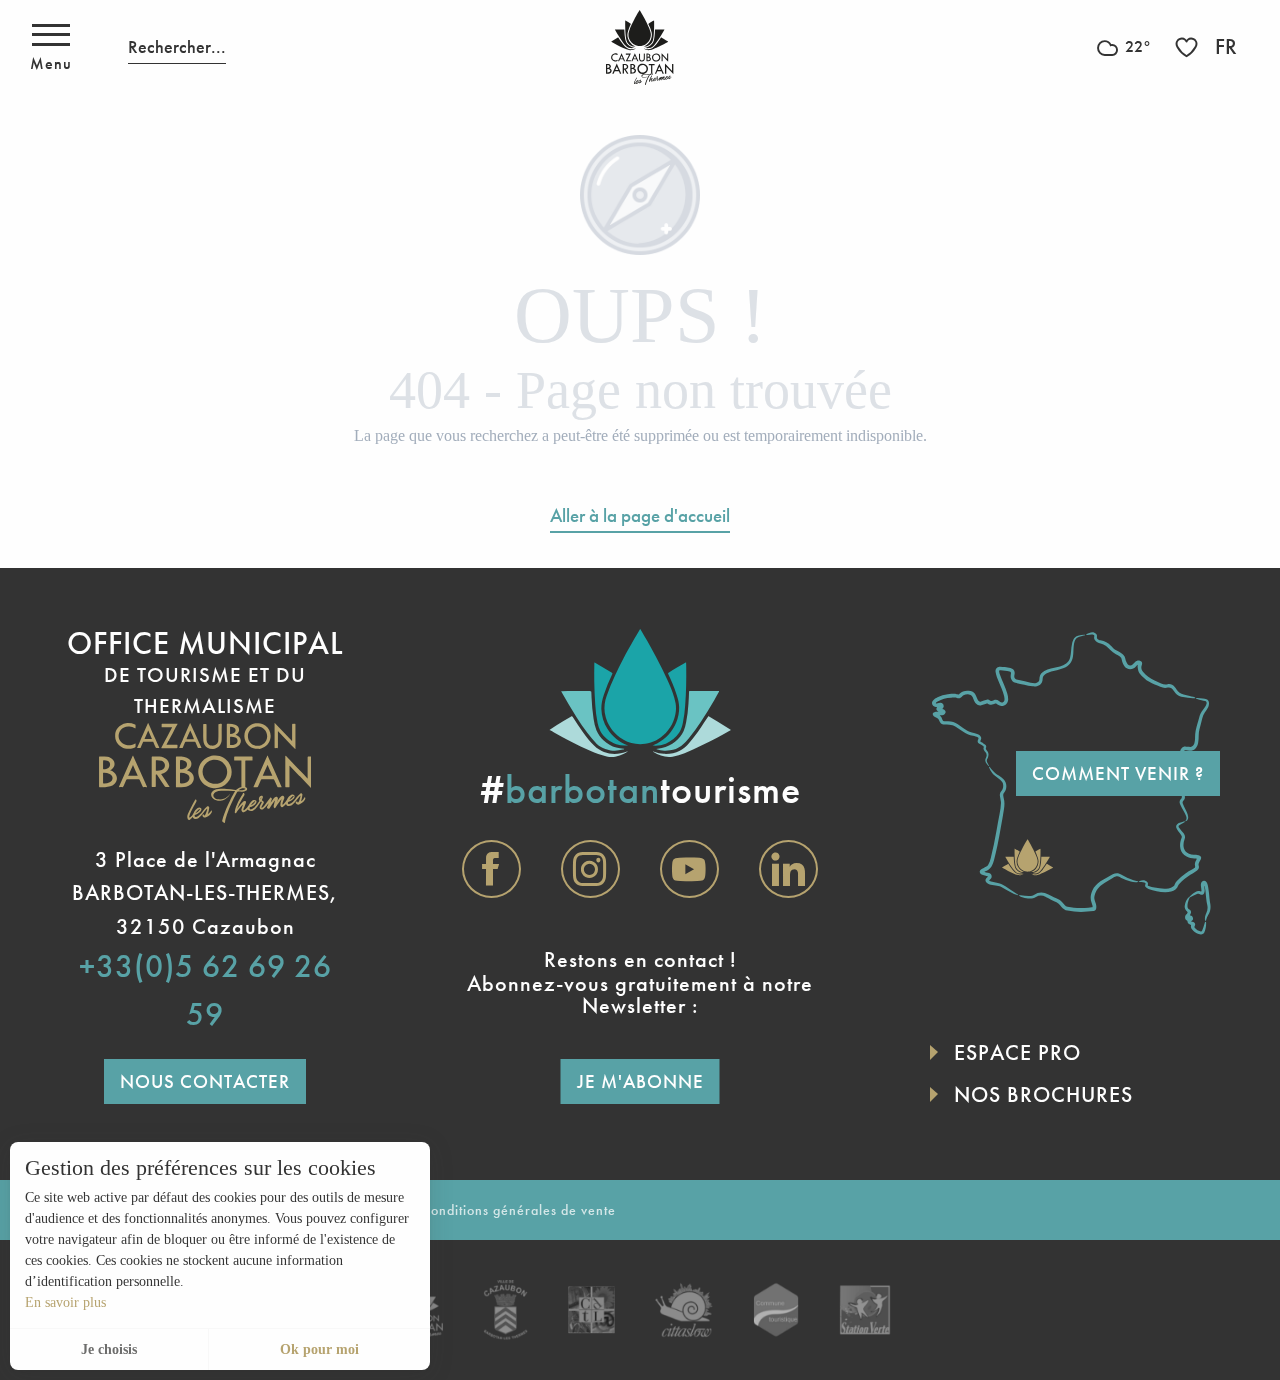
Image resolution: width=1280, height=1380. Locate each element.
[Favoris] (1189, 47)
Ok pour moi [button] (319, 1349)
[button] (177, 47)
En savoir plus (65, 1302)
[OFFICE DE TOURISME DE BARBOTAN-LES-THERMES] (639, 47)
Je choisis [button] (109, 1349)
